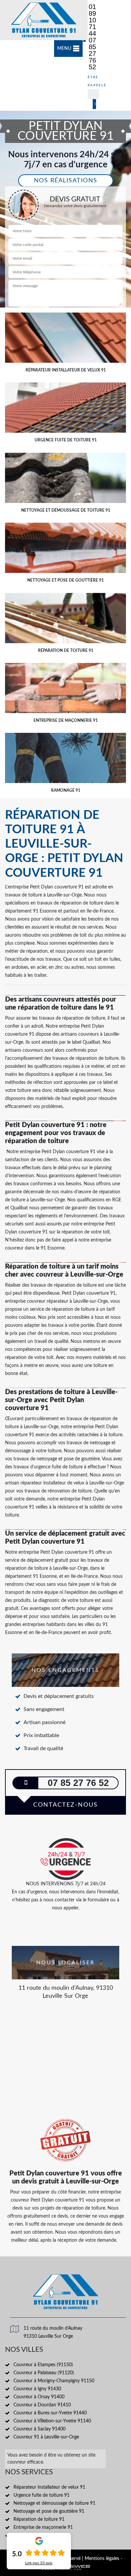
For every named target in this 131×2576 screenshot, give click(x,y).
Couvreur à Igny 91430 (37, 2389)
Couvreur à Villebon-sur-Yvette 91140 (52, 2421)
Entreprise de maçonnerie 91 (43, 2527)
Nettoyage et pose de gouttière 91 (49, 2511)
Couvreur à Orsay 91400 (39, 2397)
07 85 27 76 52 (92, 54)
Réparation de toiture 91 (39, 2519)
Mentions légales (102, 2559)
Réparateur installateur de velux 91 (49, 2487)
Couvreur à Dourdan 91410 (42, 2405)
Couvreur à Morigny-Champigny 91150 (54, 2381)
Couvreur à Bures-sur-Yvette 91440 (50, 2413)
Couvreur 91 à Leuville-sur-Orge (46, 2437)
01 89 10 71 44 (92, 20)
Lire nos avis (39, 2563)
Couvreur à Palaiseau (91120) (44, 2373)
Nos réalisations (66, 181)
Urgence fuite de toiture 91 (41, 2495)
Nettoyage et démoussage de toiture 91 (54, 2503)
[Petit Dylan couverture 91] (44, 20)
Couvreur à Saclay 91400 (39, 2429)
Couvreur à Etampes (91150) (43, 2365)
